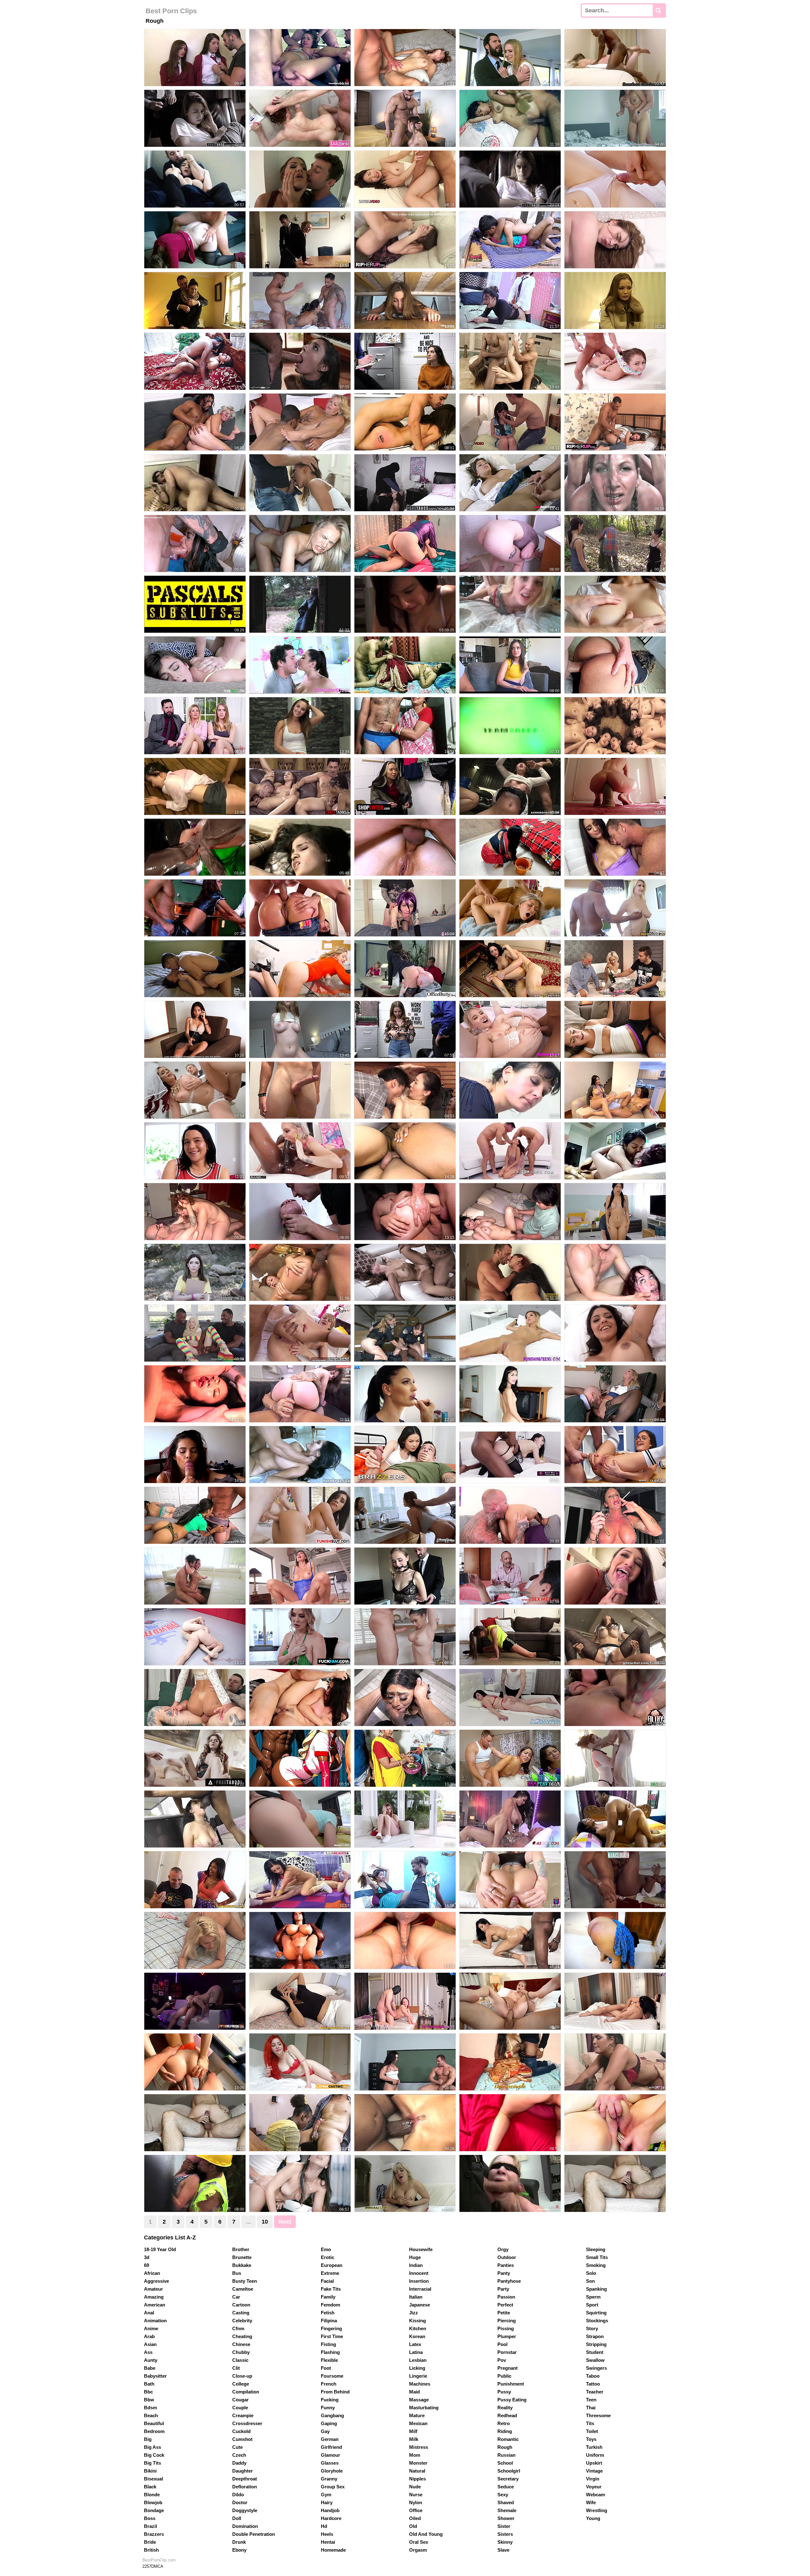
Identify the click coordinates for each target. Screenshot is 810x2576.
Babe (150, 2368)
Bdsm (150, 2408)
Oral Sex (419, 2542)
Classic (240, 2360)
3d (147, 2257)
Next (285, 2222)
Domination (245, 2526)
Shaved (506, 2502)
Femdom (330, 2305)
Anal (149, 2313)
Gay (325, 2431)
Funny (328, 2408)
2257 (147, 2566)
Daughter (243, 2471)
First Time (332, 2336)
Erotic (327, 2257)
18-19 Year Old (160, 2249)
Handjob (330, 2510)
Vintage (594, 2471)
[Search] (659, 10)
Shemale (507, 2510)
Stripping (596, 2344)
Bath (149, 2384)
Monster (418, 2463)
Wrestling (597, 2510)
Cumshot (242, 2439)
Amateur (153, 2289)
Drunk (239, 2542)
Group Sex (333, 2487)
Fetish (328, 2313)
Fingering (331, 2328)
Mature (417, 2415)
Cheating (242, 2336)
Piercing (507, 2321)
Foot (326, 2368)
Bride (150, 2542)
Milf (413, 2431)
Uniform (595, 2455)
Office (416, 2510)
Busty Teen (245, 2281)
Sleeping (596, 2249)
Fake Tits (331, 2289)
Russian (506, 2455)
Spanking (596, 2289)
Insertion (419, 2281)
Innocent (419, 2273)
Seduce (506, 2487)
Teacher (595, 2392)
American (155, 2305)
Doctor (240, 2502)
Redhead (507, 2415)
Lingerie (418, 2376)
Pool (502, 2344)
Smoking (596, 2265)
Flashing (330, 2352)
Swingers (596, 2368)
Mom (415, 2455)
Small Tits (597, 2257)
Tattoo (593, 2384)
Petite (504, 2313)
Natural (417, 2471)
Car (236, 2297)
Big (148, 2439)
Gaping (329, 2423)
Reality (505, 2408)
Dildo (238, 2495)
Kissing (417, 2321)
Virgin (593, 2479)
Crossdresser (247, 2423)
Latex (415, 2344)
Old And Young (426, 2534)
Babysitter (155, 2376)
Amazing (154, 2297)
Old (413, 2526)
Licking (417, 2368)
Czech (239, 2455)
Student (595, 2352)
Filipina (329, 2321)
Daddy (239, 2463)
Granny (329, 2479)
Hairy (327, 2502)
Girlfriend (331, 2447)
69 (146, 2265)
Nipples (417, 2479)
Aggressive (156, 2281)
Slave (503, 2550)
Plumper (507, 2336)
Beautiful (154, 2423)
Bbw (149, 2400)
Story (592, 2328)
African (152, 2273)
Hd (324, 2526)
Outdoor (507, 2257)
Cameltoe (243, 2289)
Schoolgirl (509, 2471)
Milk (414, 2439)
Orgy (503, 2249)
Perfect (505, 2305)
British (151, 2550)
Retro (504, 2423)
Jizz (414, 2313)
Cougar (240, 2400)
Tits (590, 2423)
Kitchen (418, 2328)
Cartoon (241, 2305)
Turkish (594, 2447)
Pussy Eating (512, 2400)
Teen (591, 2400)
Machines (420, 2384)
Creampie (243, 2415)
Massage (419, 2400)
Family (328, 2297)
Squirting (596, 2313)
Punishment (511, 2384)
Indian (416, 2265)
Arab (149, 2336)
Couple (240, 2408)
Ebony (239, 2550)
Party (503, 2289)
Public (504, 2376)
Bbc (148, 2392)
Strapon (595, 2336)
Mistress (419, 2447)
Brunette (242, 2257)
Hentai (328, 2542)
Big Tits (153, 2463)
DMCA (157, 2566)
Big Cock (154, 2455)
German (330, 2439)
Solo (591, 2273)
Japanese (420, 2305)
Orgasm (418, 2550)
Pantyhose (509, 2281)
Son (590, 2281)
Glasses (330, 2463)
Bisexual (153, 2479)
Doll (237, 2518)
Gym (326, 2495)
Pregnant (508, 2368)
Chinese (241, 2344)
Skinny (505, 2542)
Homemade (333, 2550)
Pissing (506, 2328)
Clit (236, 2368)
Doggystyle (245, 2510)
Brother (241, 2249)
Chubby (241, 2352)
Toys (591, 2439)
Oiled (415, 2518)
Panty (504, 2273)
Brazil (150, 2526)
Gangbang (332, 2415)
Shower (506, 2518)
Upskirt (594, 2463)
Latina (416, 2352)
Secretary (508, 2479)
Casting (241, 2313)
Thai (591, 2408)
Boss (150, 2518)
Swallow (595, 2360)
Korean (417, 2336)
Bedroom (154, 2431)
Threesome (598, 2415)
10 (265, 2222)
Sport (592, 2305)
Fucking (330, 2400)
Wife (591, 2502)
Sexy (503, 2495)
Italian (416, 2297)
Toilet (592, 2431)
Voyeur (594, 2487)
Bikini (150, 2471)
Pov (502, 2360)
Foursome (332, 2376)
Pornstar (507, 2352)
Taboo (593, 2376)
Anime (151, 2328)
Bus (237, 2273)
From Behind (335, 2392)
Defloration (245, 2487)
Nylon (416, 2502)
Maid (414, 2392)
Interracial (420, 2289)
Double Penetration (254, 2534)
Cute (237, 2447)
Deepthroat (245, 2479)
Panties (506, 2265)
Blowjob (153, 2502)
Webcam (595, 2495)
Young (593, 2518)
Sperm (593, 2297)
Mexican (418, 2423)
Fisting (328, 2344)
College (241, 2384)
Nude (415, 2487)
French (329, 2384)
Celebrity (242, 2321)
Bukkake (242, 2265)
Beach (151, 2415)
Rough (505, 2447)
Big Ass (153, 2447)
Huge (415, 2257)
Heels (327, 2534)
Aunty (151, 2360)
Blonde (152, 2495)
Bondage (154, 2510)
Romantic (508, 2439)
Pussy (504, 2392)
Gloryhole (332, 2471)
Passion (506, 2297)
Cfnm (238, 2328)
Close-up (242, 2376)
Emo (326, 2249)
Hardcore (331, 2518)
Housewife (421, 2249)
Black (150, 2487)
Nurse (416, 2495)
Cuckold (241, 2431)
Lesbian (418, 2360)
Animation (155, 2321)
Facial (327, 2281)
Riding (505, 2431)
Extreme (330, 2273)
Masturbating (424, 2408)
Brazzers (154, 2534)
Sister (504, 2526)
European (332, 2265)
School (505, 2463)
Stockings (597, 2321)
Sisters (505, 2534)
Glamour (330, 2455)
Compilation (246, 2392)
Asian (150, 2344)
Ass (148, 2352)
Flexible (329, 2360)
